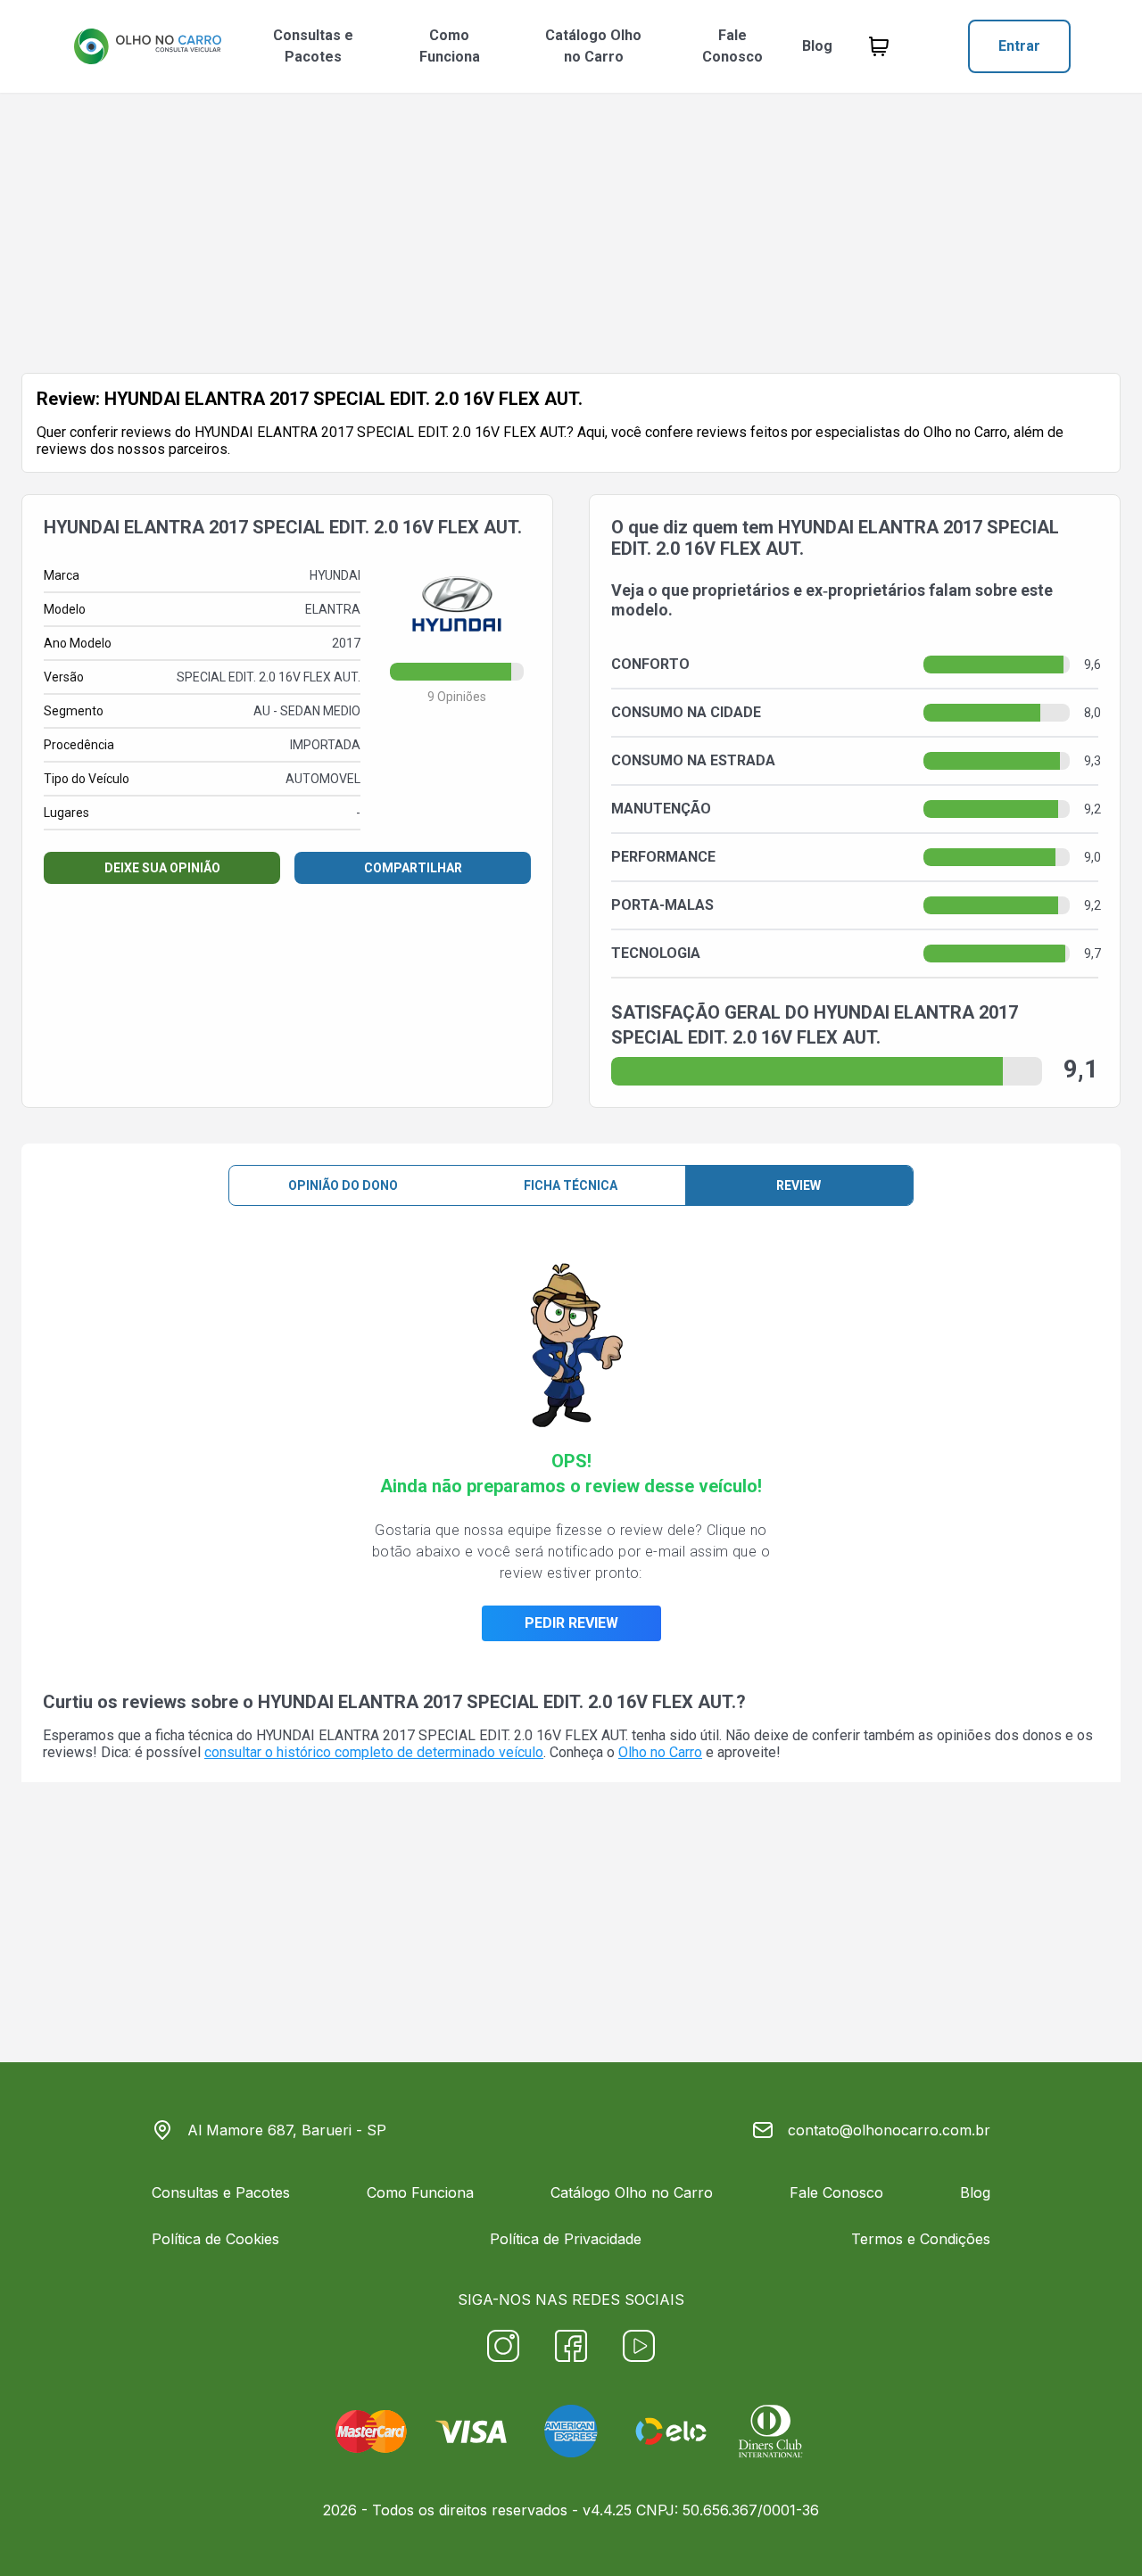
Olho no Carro (660, 1752)
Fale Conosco (732, 46)
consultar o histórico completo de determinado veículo (374, 1752)
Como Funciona (450, 46)
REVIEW (799, 1185)
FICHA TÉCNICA (571, 1185)
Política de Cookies (215, 2239)
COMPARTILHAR (413, 868)
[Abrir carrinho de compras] (879, 46)
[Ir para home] (147, 46)
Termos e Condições (921, 2239)
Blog (817, 46)
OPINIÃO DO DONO (343, 1185)
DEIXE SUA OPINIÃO (162, 868)
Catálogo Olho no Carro (593, 46)
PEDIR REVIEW (571, 1623)
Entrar (1019, 46)
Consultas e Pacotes (313, 46)
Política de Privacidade (566, 2239)
